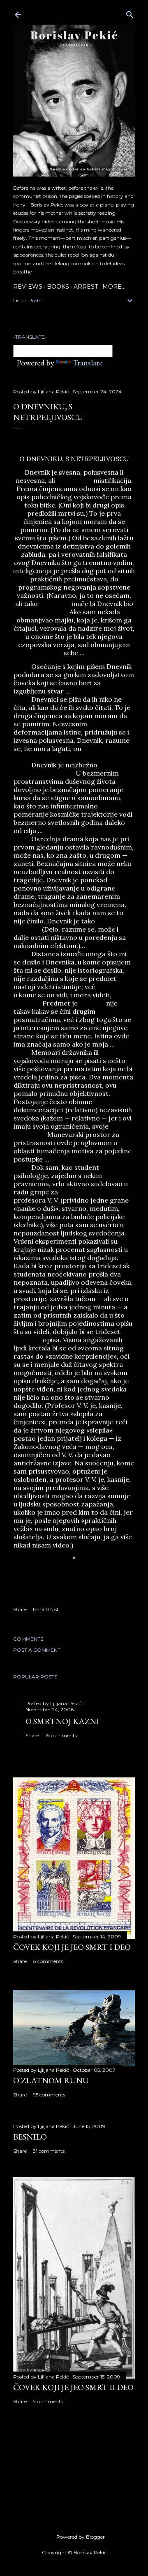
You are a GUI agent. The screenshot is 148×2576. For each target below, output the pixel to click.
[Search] (130, 13)
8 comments (48, 1961)
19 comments (61, 1735)
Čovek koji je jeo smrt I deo (72, 1947)
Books (58, 287)
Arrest (86, 287)
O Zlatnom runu (51, 2080)
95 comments (49, 2095)
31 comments (49, 2151)
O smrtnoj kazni (62, 1721)
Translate (87, 363)
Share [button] (20, 1609)
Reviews (28, 287)
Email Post (46, 1609)
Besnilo (30, 2137)
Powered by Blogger (81, 2537)
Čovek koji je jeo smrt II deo (73, 2387)
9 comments (48, 2401)
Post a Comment (37, 1650)
